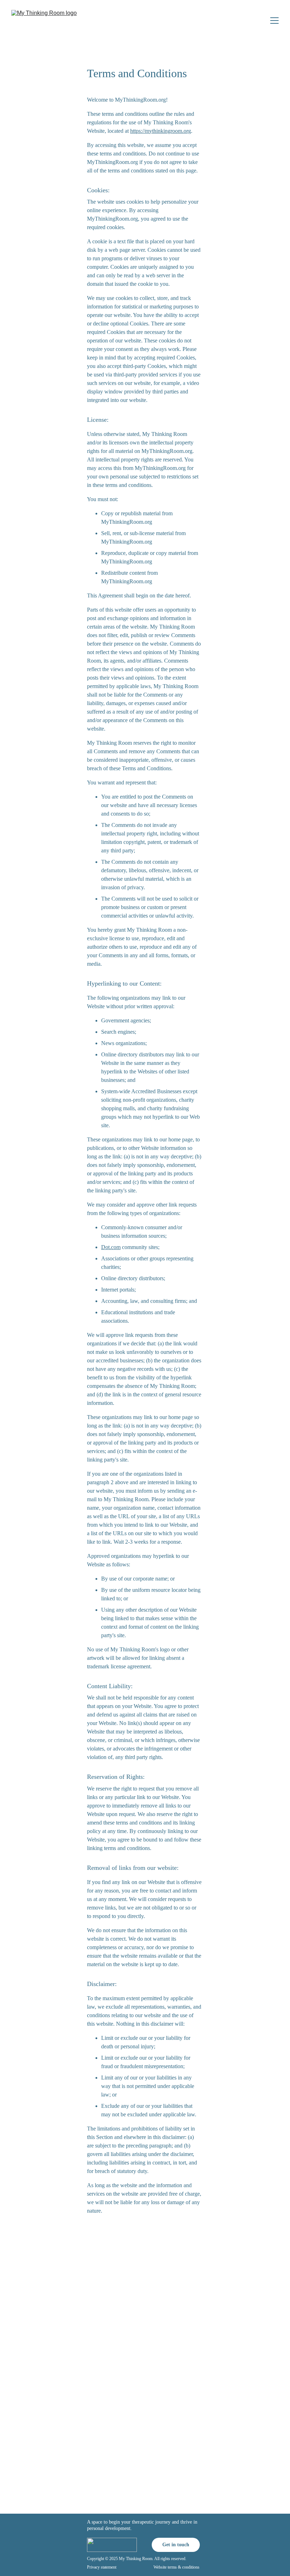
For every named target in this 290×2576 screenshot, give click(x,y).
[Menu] (274, 21)
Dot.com (111, 1247)
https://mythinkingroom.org (161, 131)
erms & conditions (184, 2567)
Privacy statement (102, 2567)
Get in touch (176, 2545)
